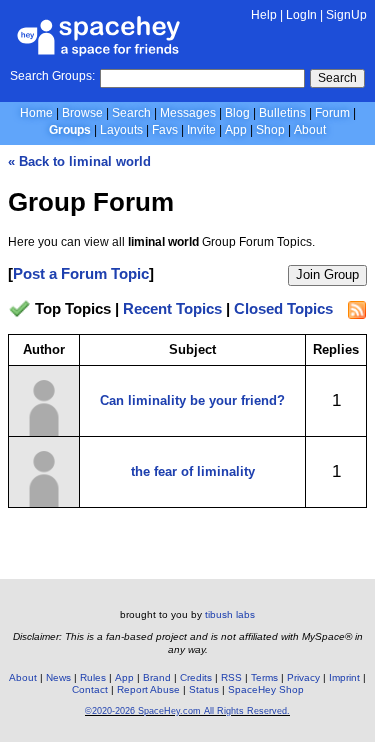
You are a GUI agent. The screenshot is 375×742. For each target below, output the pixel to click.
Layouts (121, 130)
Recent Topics (172, 309)
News (58, 677)
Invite (201, 130)
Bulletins (282, 113)
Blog (237, 113)
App (236, 130)
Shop (270, 130)
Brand (157, 677)
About (310, 130)
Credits (196, 677)
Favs (165, 130)
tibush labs (230, 614)
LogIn (301, 15)
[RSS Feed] (357, 310)
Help (264, 15)
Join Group (327, 274)
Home (36, 113)
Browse (82, 113)
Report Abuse (148, 689)
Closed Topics (283, 309)
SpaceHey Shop (266, 689)
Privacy (303, 677)
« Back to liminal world (79, 161)
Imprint (344, 677)
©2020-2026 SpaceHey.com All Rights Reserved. (187, 711)
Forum (332, 113)
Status (204, 689)
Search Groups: (52, 76)
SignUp (346, 15)
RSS (231, 677)
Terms (264, 677)
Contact (90, 689)
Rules (93, 677)
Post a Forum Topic (81, 273)
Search (337, 78)
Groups (70, 130)
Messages (188, 113)
